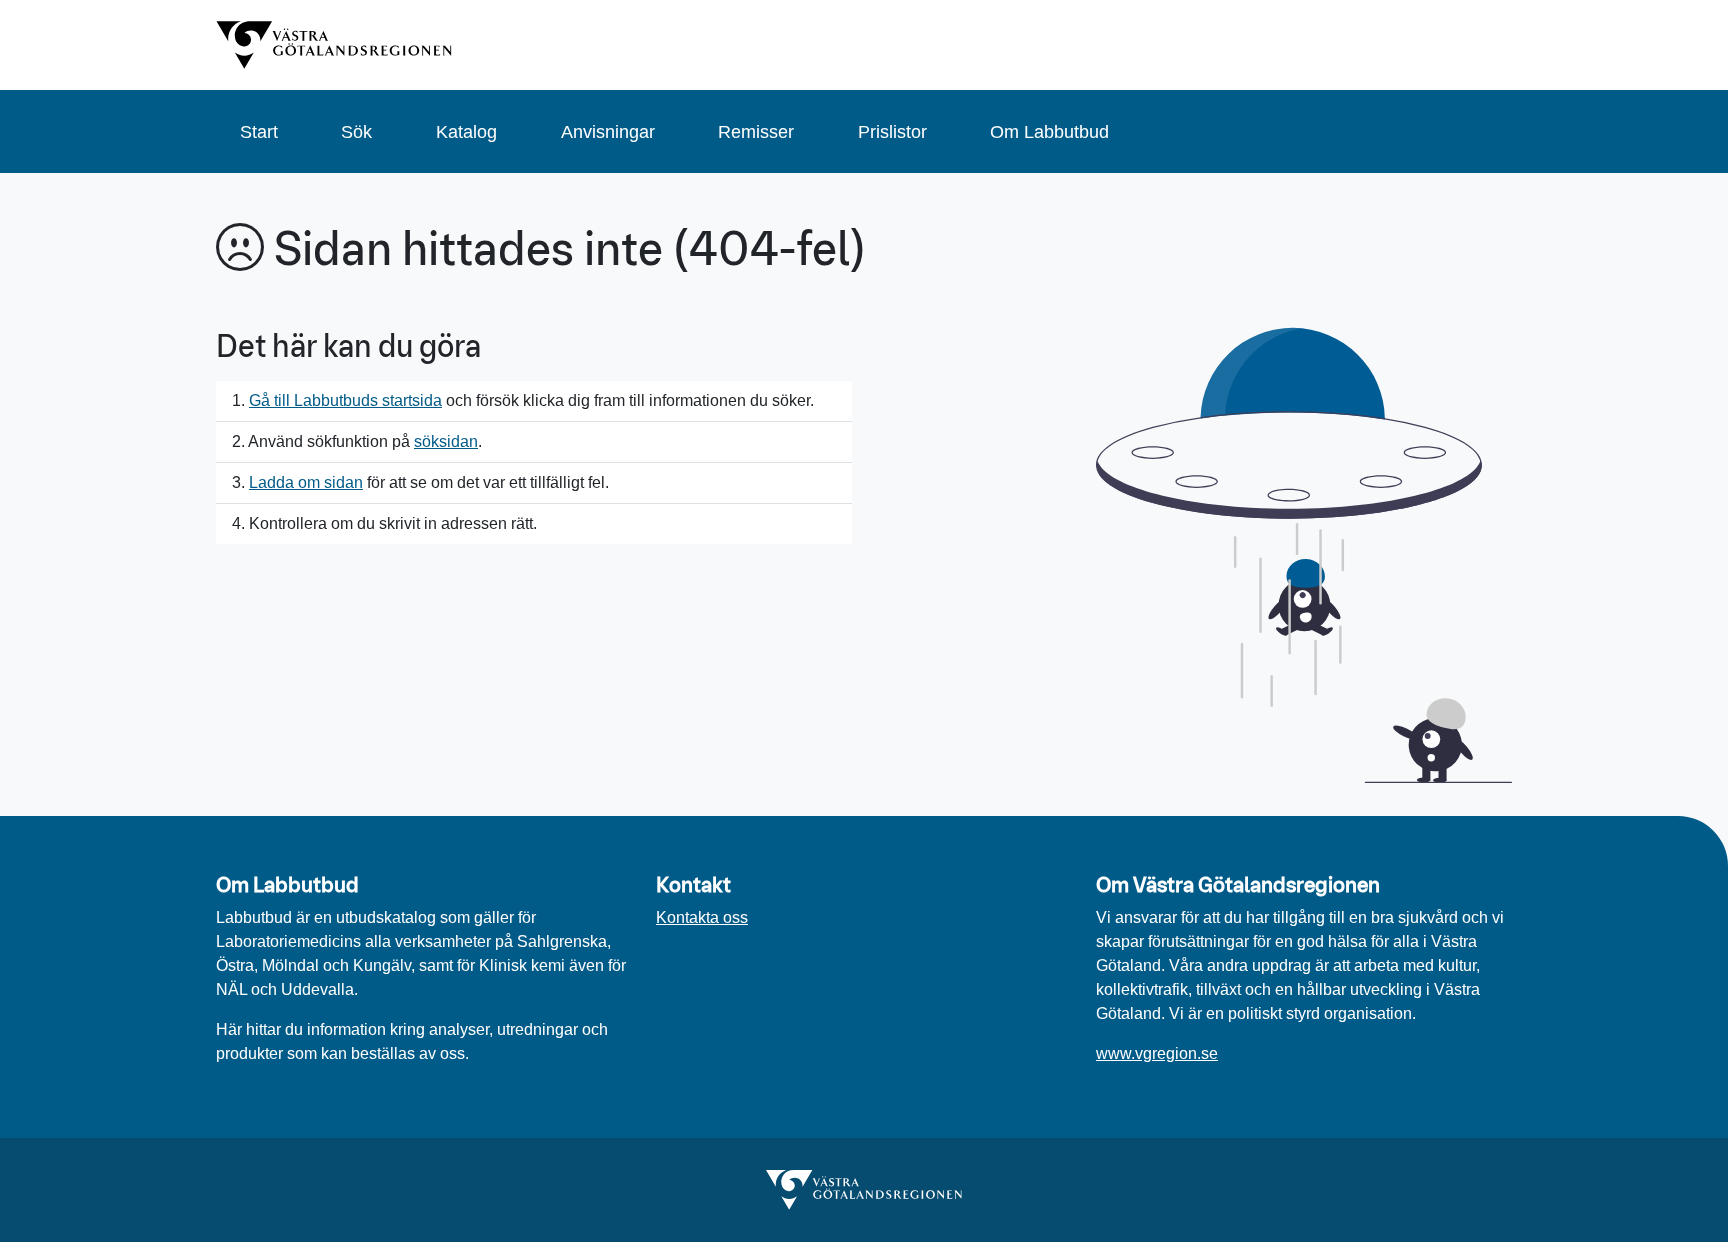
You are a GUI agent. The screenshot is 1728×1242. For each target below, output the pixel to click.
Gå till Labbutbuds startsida (345, 400)
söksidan (446, 441)
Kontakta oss (702, 917)
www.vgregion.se (1157, 1053)
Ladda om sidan (306, 482)
